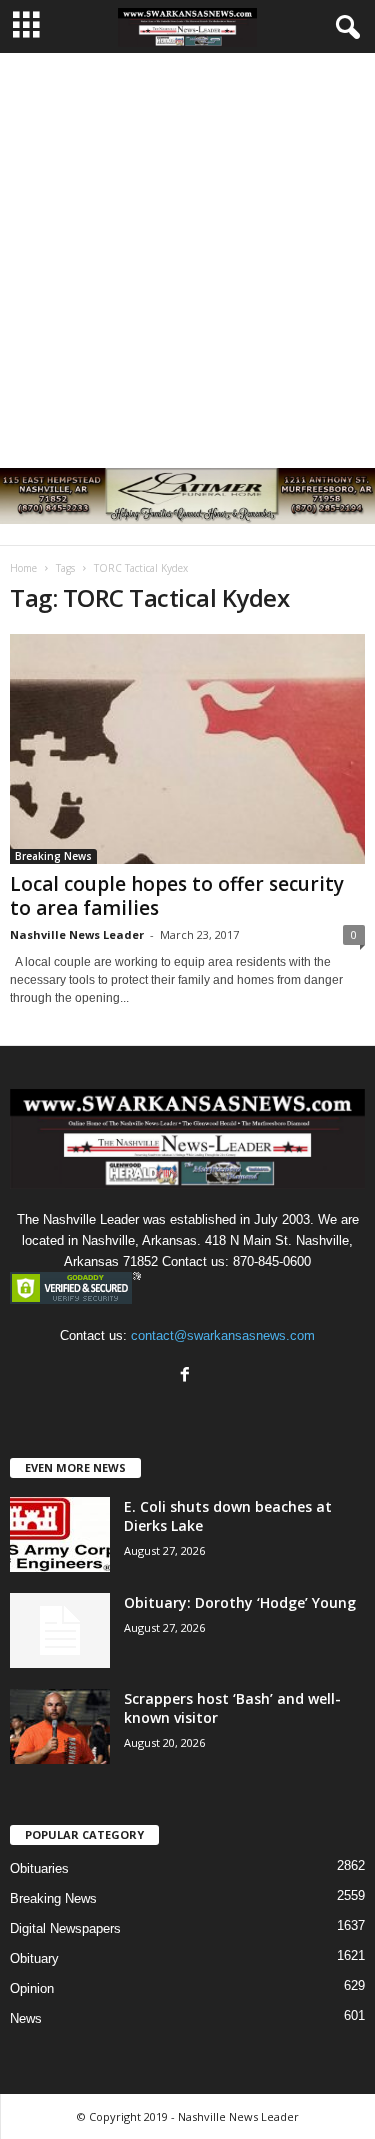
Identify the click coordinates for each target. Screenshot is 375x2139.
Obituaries (39, 1868)
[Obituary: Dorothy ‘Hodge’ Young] (60, 1630)
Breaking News (53, 856)
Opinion (32, 1988)
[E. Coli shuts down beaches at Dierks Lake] (60, 1534)
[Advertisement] (187, 250)
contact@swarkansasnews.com (223, 1335)
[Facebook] (187, 1376)
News (26, 2018)
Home (23, 568)
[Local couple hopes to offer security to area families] (187, 749)
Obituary (34, 1958)
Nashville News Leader (77, 934)
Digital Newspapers (65, 1928)
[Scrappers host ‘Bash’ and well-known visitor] (60, 1726)
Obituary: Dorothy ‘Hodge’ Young (240, 1602)
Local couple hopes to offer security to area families (177, 896)
